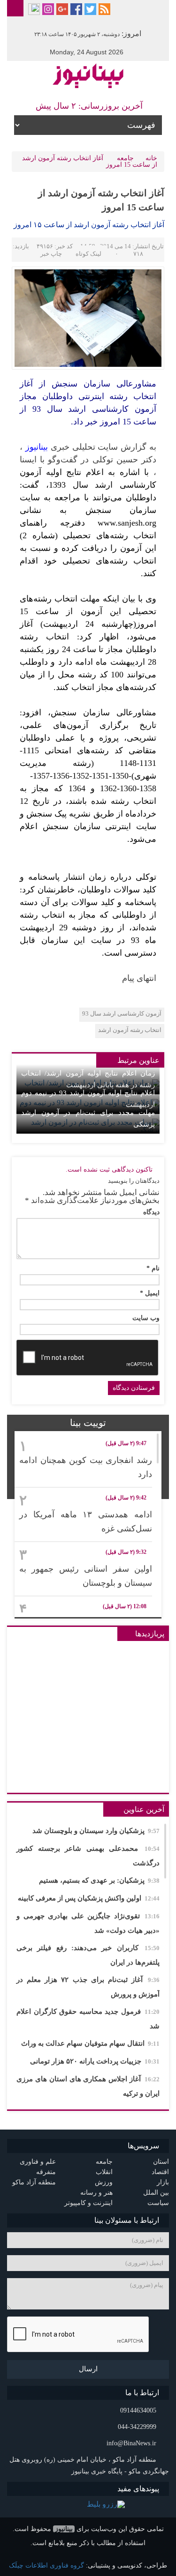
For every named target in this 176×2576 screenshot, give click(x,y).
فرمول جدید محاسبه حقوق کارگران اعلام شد (88, 2019)
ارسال (88, 2369)
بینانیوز (64, 2529)
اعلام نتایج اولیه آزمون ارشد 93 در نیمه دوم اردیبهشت (88, 1099)
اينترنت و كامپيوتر (88, 2203)
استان (161, 2162)
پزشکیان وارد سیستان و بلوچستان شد (96, 1831)
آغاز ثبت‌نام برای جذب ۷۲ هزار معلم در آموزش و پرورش (88, 1987)
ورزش (104, 2182)
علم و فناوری (38, 2162)
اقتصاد (160, 2172)
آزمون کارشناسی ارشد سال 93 (122, 1013)
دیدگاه (151, 1212)
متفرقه (46, 2172)
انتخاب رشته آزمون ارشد (130, 1030)
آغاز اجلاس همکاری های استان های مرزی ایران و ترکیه (88, 2086)
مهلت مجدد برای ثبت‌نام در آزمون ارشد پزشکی (88, 1118)
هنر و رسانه (96, 2193)
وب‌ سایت (146, 1318)
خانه (151, 158)
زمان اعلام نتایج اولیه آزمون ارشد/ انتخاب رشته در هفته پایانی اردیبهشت (88, 1079)
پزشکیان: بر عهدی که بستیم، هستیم (99, 1880)
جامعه (125, 158)
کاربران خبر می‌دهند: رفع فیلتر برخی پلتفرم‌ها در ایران (88, 1955)
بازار (163, 2182)
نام (153, 1269)
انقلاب (104, 2172)
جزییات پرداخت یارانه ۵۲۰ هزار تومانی (95, 2061)
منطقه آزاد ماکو (34, 2182)
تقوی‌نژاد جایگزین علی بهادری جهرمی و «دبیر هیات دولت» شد (88, 1923)
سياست (158, 2203)
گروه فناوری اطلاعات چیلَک (46, 2565)
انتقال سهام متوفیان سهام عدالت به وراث (90, 2043)
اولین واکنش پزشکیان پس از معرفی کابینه (89, 1898)
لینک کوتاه (88, 254)
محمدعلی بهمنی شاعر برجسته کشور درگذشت (88, 1856)
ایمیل (150, 1293)
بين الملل (156, 2193)
